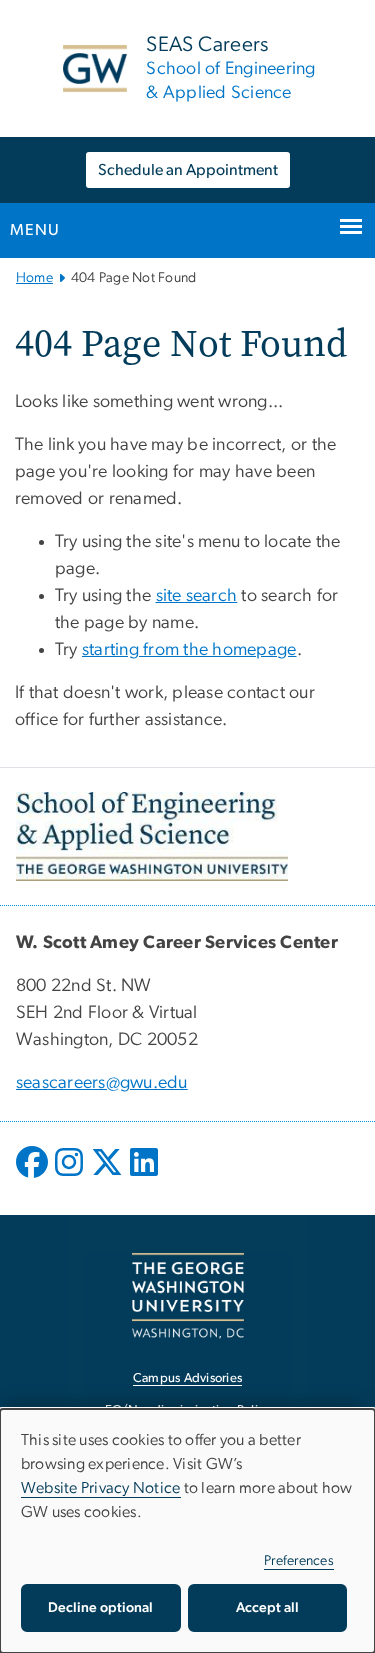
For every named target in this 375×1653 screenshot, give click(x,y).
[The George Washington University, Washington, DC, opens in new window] (188, 1295)
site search (197, 596)
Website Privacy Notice (101, 1488)
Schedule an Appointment (188, 170)
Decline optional (100, 1608)
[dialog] (187, 1531)
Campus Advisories (187, 1378)
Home (34, 278)
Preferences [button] (299, 1561)
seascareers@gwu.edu (102, 1083)
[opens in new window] (34, 1177)
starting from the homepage (189, 650)
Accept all (267, 1608)
